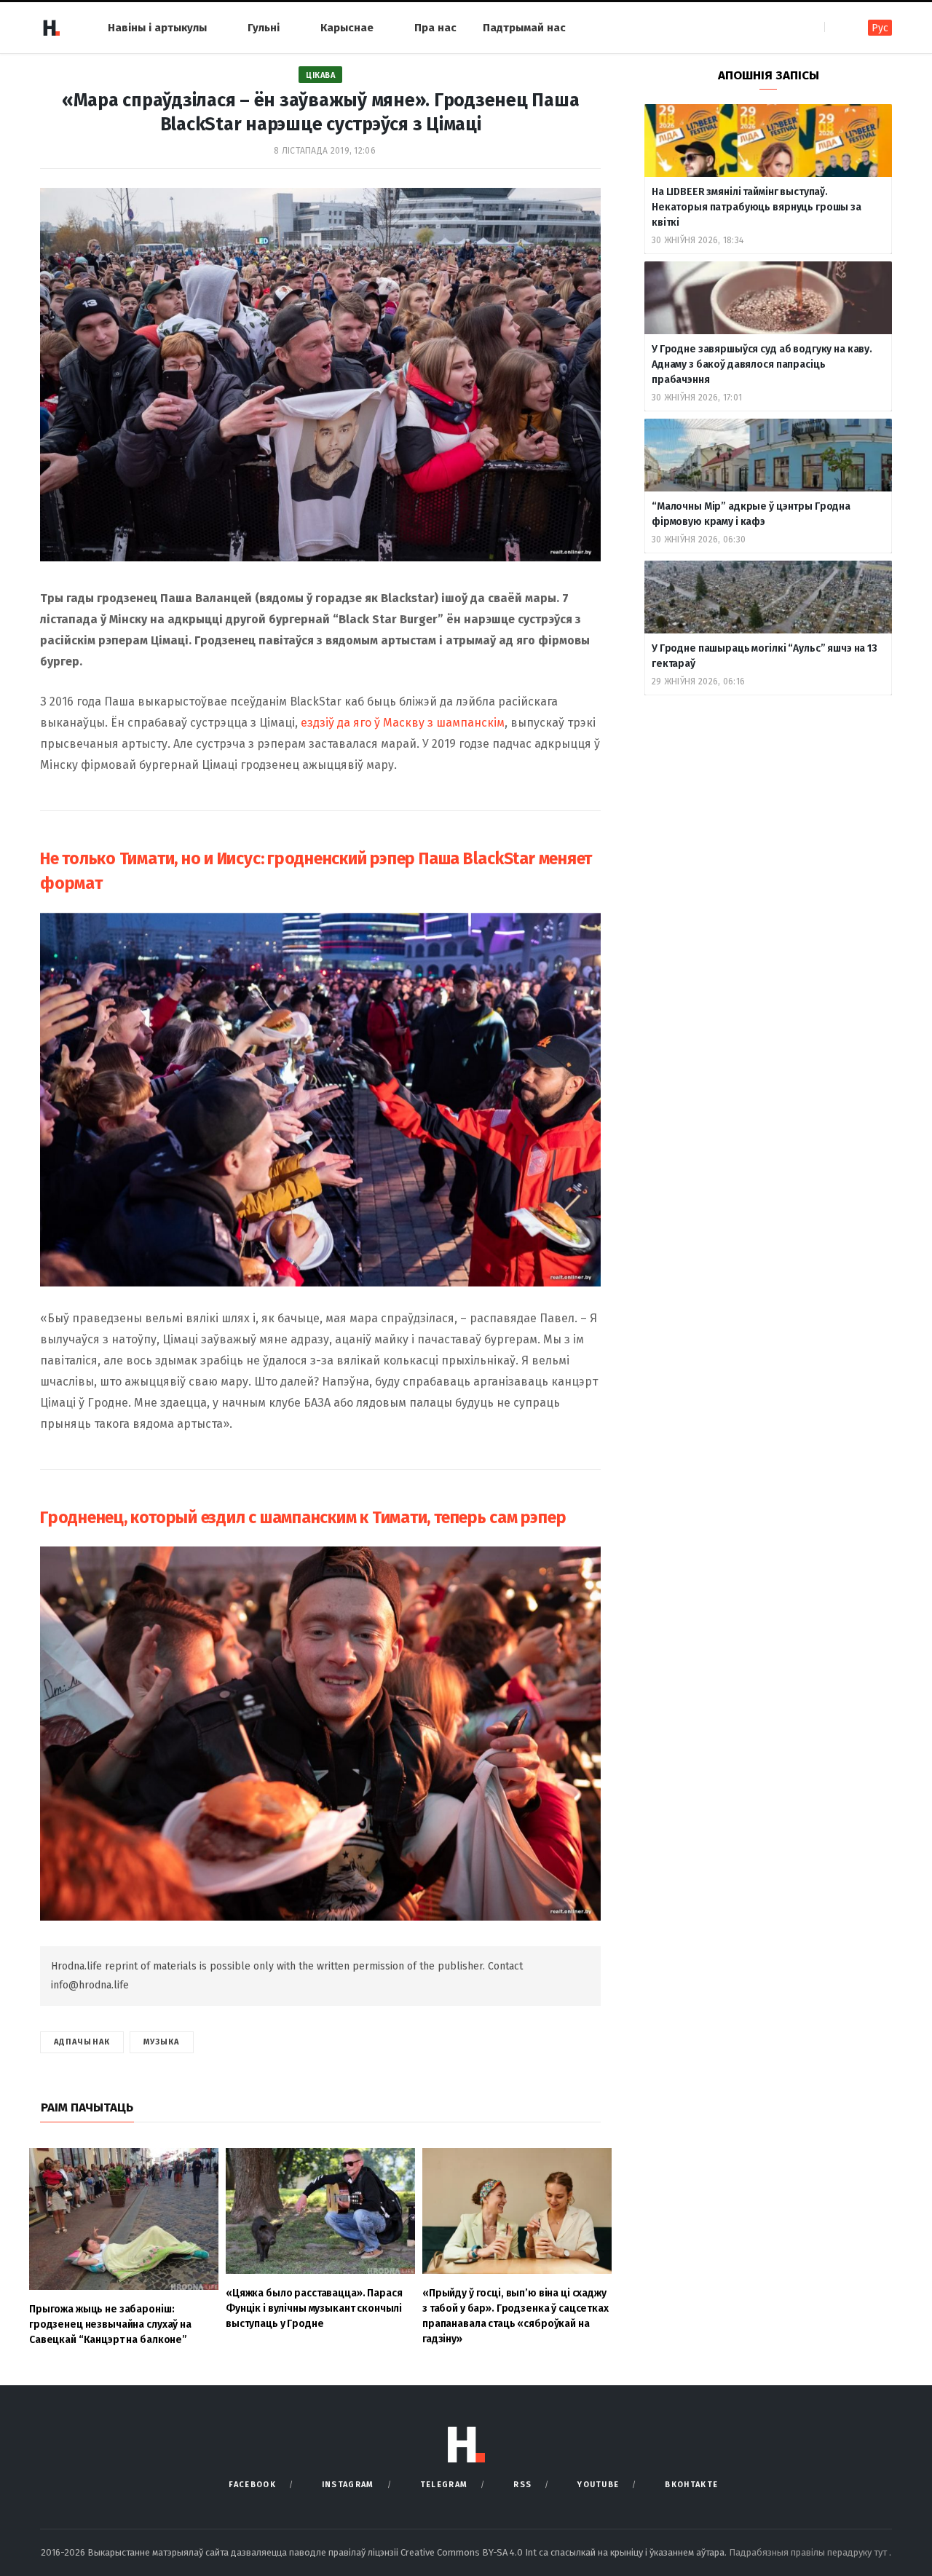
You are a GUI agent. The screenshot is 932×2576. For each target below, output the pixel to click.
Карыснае (347, 28)
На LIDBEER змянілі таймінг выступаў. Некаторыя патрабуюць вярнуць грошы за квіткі (757, 207)
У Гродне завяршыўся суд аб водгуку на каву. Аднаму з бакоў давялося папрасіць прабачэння (762, 364)
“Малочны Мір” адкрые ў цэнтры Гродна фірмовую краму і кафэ (751, 514)
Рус (880, 28)
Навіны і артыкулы (157, 28)
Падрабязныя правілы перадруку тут (809, 2552)
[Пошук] (837, 27)
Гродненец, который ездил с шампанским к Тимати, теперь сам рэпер (303, 1517)
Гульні (264, 28)
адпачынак (82, 2042)
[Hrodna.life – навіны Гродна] (51, 28)
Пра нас (435, 28)
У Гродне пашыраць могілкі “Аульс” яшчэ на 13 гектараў (765, 656)
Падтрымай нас (524, 28)
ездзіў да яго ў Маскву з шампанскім (403, 723)
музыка (162, 2042)
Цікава (320, 75)
